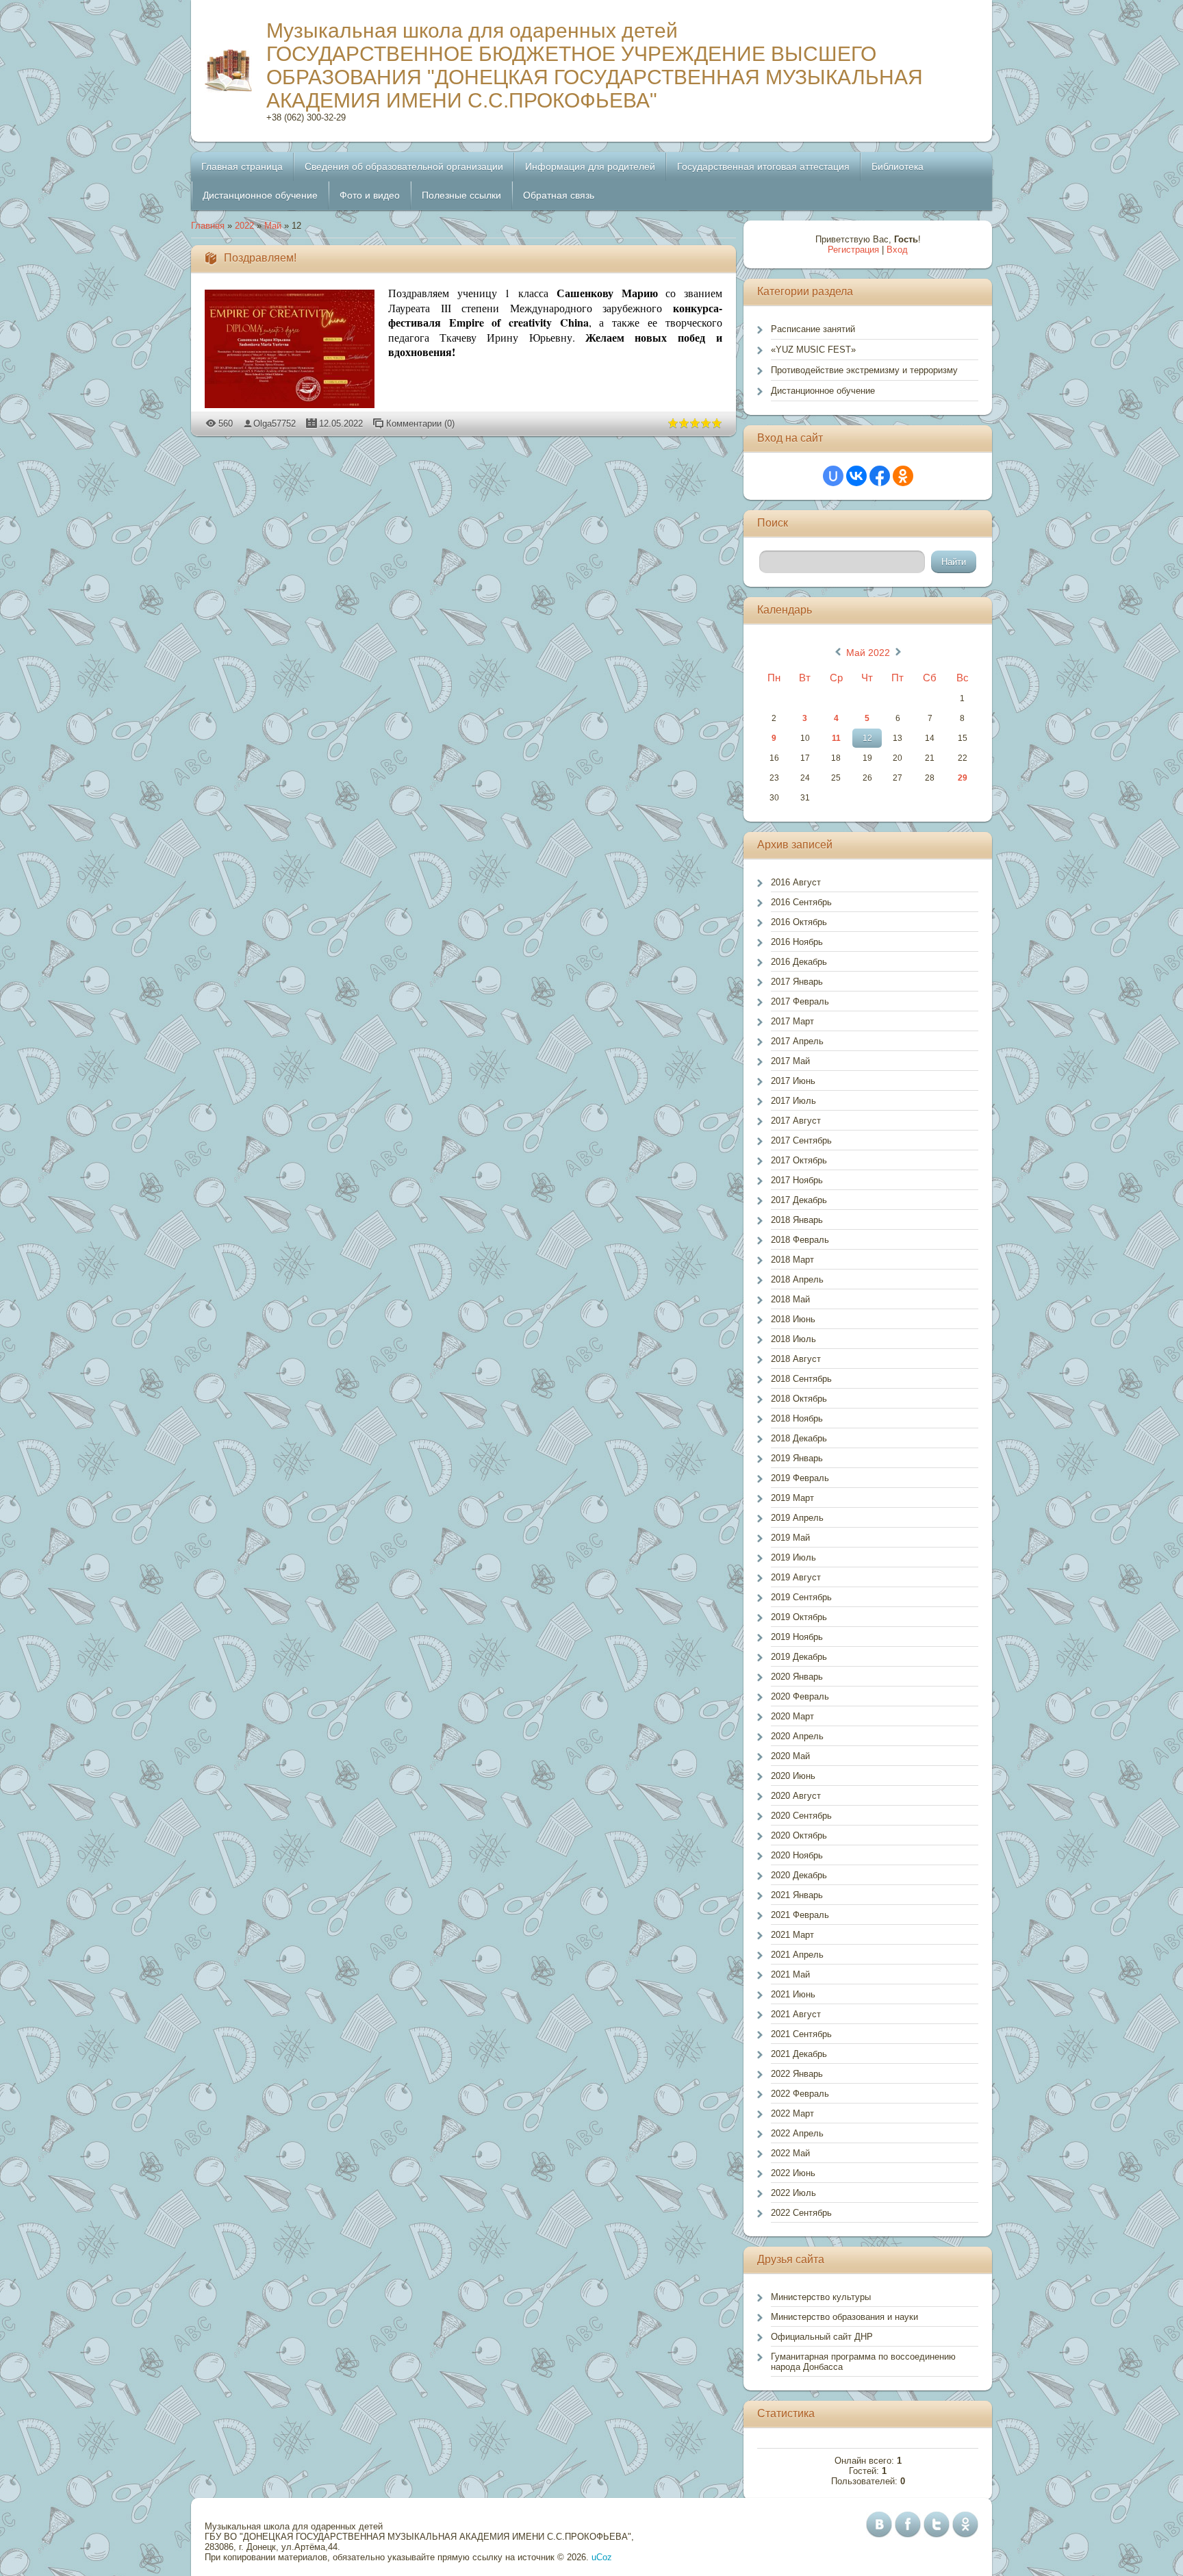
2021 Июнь (793, 1994)
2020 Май (790, 1756)
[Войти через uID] (833, 476)
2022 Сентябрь (801, 2213)
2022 (244, 226)
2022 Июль (793, 2193)
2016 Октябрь (799, 922)
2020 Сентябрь (801, 1816)
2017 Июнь (793, 1081)
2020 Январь (797, 1677)
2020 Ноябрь (797, 1855)
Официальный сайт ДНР (822, 2337)
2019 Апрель (797, 1518)
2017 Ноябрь (797, 1180)
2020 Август (796, 1796)
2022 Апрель (797, 2133)
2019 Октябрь (799, 1617)
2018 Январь (797, 1220)
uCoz (602, 2557)
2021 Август (796, 2014)
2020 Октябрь (799, 1835)
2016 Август (796, 882)
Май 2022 (868, 653)
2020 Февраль (800, 1696)
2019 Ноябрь (797, 1637)
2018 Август (796, 1359)
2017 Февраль (800, 1001)
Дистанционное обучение (823, 391)
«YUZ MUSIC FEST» (813, 350)
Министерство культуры (821, 2297)
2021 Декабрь (799, 2054)
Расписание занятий (813, 329)
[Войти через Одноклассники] (903, 476)
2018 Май (790, 1299)
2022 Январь (797, 2074)
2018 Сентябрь (801, 1379)
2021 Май (790, 1974)
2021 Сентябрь (801, 2034)
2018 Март (792, 1260)
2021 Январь (797, 1895)
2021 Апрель (797, 1955)
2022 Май (790, 2153)
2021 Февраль (800, 1915)
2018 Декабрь (799, 1438)
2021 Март (792, 1935)
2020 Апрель (797, 1736)
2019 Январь (797, 1458)
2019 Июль (793, 1557)
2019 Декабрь (799, 1657)
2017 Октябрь (799, 1160)
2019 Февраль (800, 1478)
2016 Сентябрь (801, 902)
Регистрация (853, 250)
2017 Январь (797, 982)
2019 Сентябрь (801, 1597)
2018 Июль (793, 1339)
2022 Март (792, 2113)
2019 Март (792, 1498)
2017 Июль (793, 1101)
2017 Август (796, 1121)
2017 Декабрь (799, 1200)
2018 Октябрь (799, 1399)
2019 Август (796, 1577)
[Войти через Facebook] (880, 476)
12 (867, 738)
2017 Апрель (797, 1041)
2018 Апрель (797, 1279)
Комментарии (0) (420, 424)
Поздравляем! (260, 258)
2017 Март (792, 1021)
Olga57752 (275, 424)
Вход (897, 250)
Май (273, 226)
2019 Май (790, 1538)
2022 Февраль (800, 2094)
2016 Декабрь (799, 962)
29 (963, 778)
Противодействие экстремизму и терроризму (864, 370)
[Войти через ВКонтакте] (856, 476)
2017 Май (790, 1061)
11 (836, 738)
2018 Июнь (793, 1319)
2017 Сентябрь (801, 1140)
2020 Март (792, 1716)
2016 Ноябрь (797, 942)
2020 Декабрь (799, 1875)
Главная (208, 226)
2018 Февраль (800, 1240)
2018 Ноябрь (797, 1418)
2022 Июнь (793, 2173)
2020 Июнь (793, 1776)
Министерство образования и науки (844, 2317)
